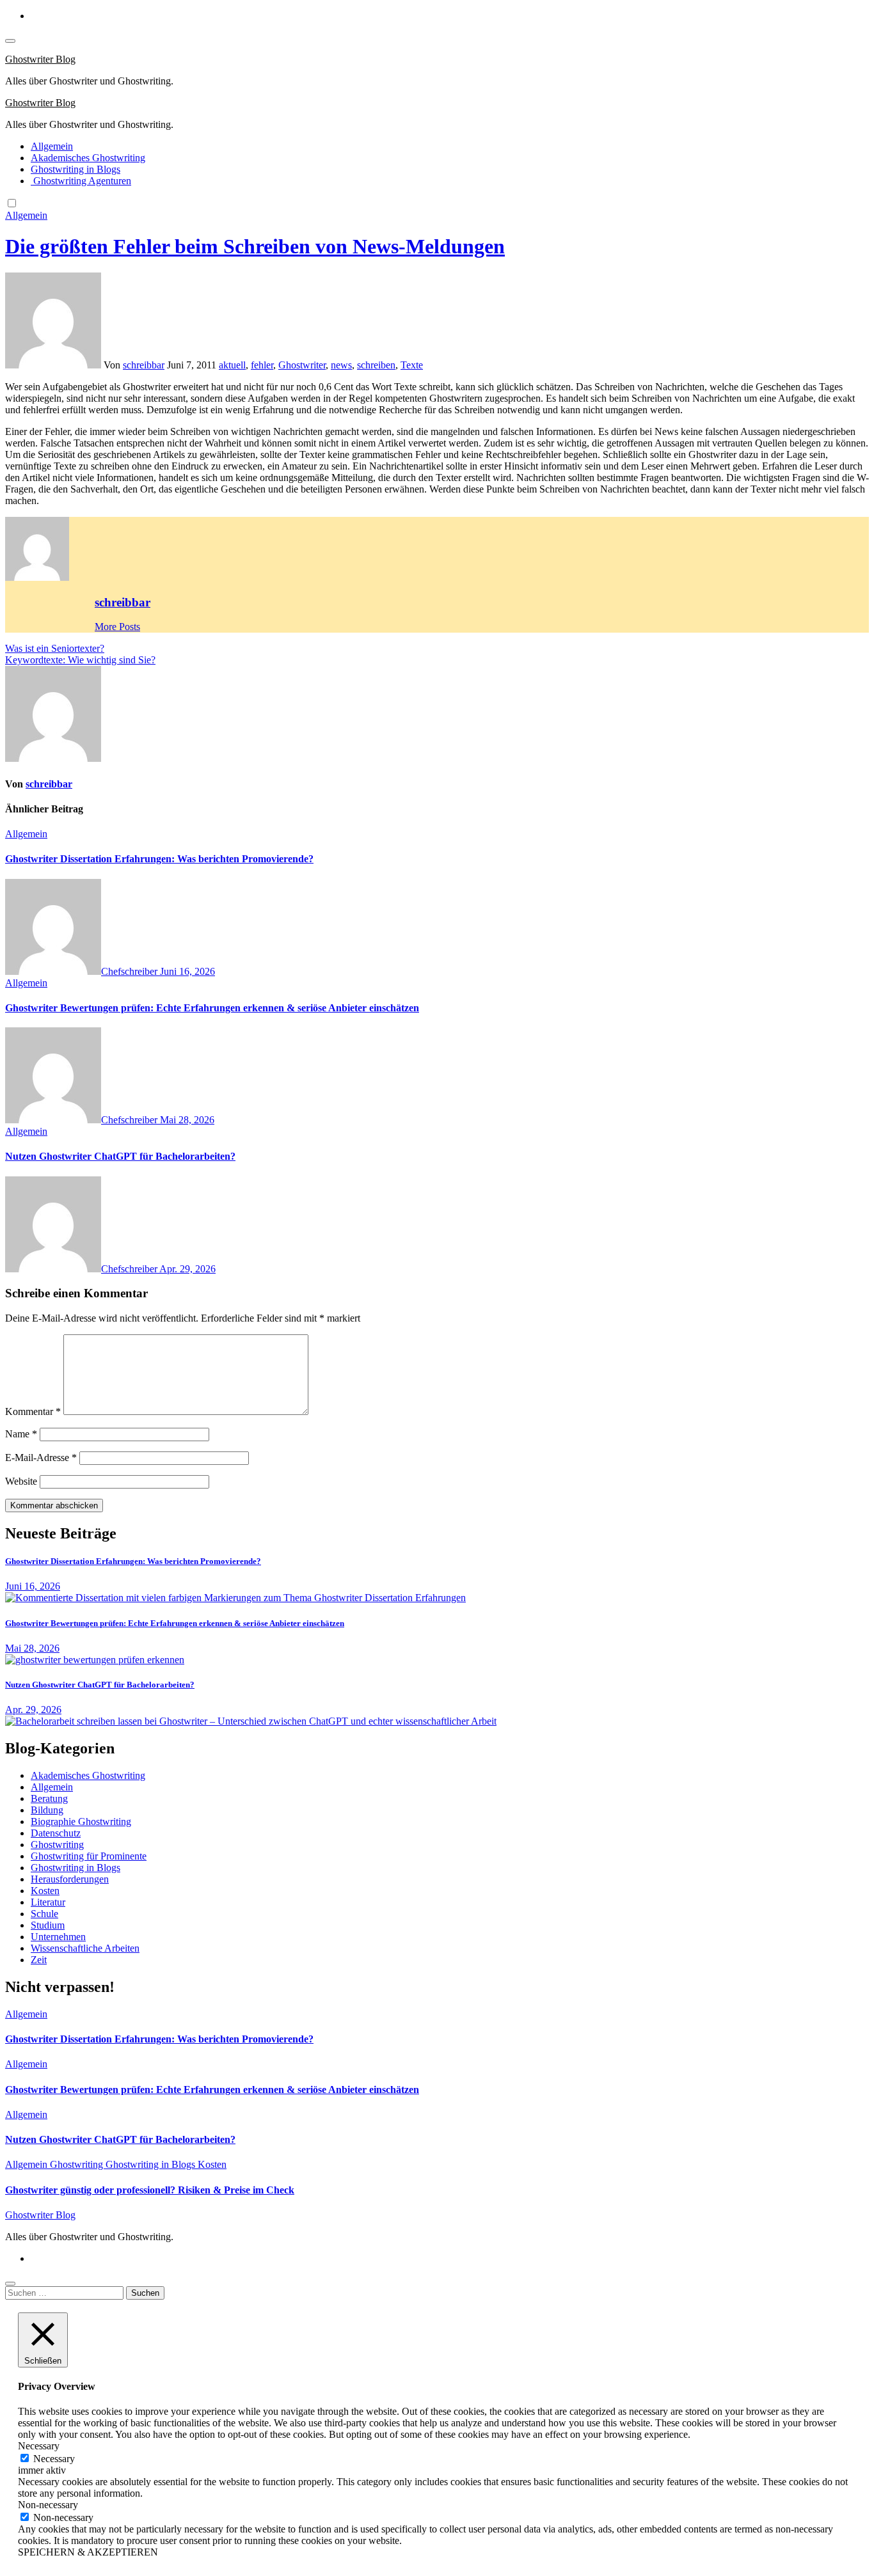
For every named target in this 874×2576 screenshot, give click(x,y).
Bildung (47, 1810)
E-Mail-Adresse (41, 1458)
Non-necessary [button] (48, 2505)
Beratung (49, 1798)
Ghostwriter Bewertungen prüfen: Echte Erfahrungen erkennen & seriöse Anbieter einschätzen (212, 1008)
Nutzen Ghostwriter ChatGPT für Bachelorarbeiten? (120, 1156)
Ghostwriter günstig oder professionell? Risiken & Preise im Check (150, 2190)
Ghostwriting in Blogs (75, 169)
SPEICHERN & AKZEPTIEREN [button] (88, 2552)
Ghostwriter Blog (40, 59)
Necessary (54, 2459)
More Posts (117, 627)
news (341, 365)
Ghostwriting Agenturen (81, 181)
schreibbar (144, 365)
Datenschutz (56, 1833)
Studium (48, 1925)
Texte (412, 365)
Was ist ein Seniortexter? (55, 648)
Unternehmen (58, 1937)
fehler (262, 365)
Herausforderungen (70, 1879)
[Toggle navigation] (10, 41)
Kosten (45, 1891)
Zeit (39, 1960)
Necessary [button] (39, 2446)
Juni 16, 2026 (187, 971)
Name (21, 1434)
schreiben (376, 365)
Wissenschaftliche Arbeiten (85, 1948)
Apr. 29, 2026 (187, 1269)
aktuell (232, 365)
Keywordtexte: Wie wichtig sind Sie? (80, 660)
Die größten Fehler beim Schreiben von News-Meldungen (255, 246)
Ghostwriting (57, 1845)
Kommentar (33, 1411)
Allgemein (52, 146)
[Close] (10, 2284)
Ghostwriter (302, 365)
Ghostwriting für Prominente (89, 1856)
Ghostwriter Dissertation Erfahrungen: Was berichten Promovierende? (159, 859)
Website (21, 1481)
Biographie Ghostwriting (81, 1821)
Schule (44, 1914)
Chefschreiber (131, 971)
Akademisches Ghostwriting (88, 158)
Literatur (48, 1902)
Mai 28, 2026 (187, 1120)
